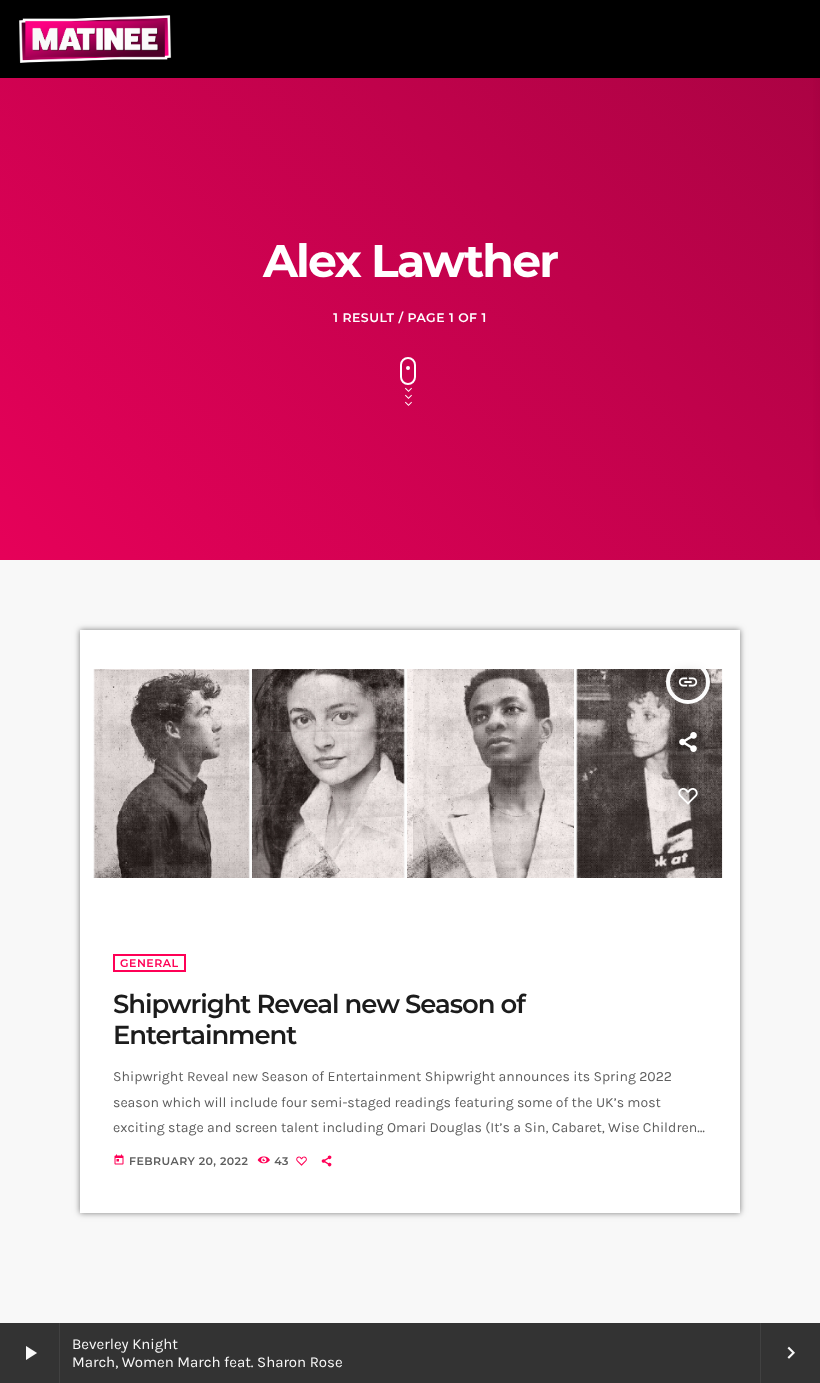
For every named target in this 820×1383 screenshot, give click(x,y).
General (149, 963)
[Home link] (95, 39)
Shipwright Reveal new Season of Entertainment (319, 1019)
